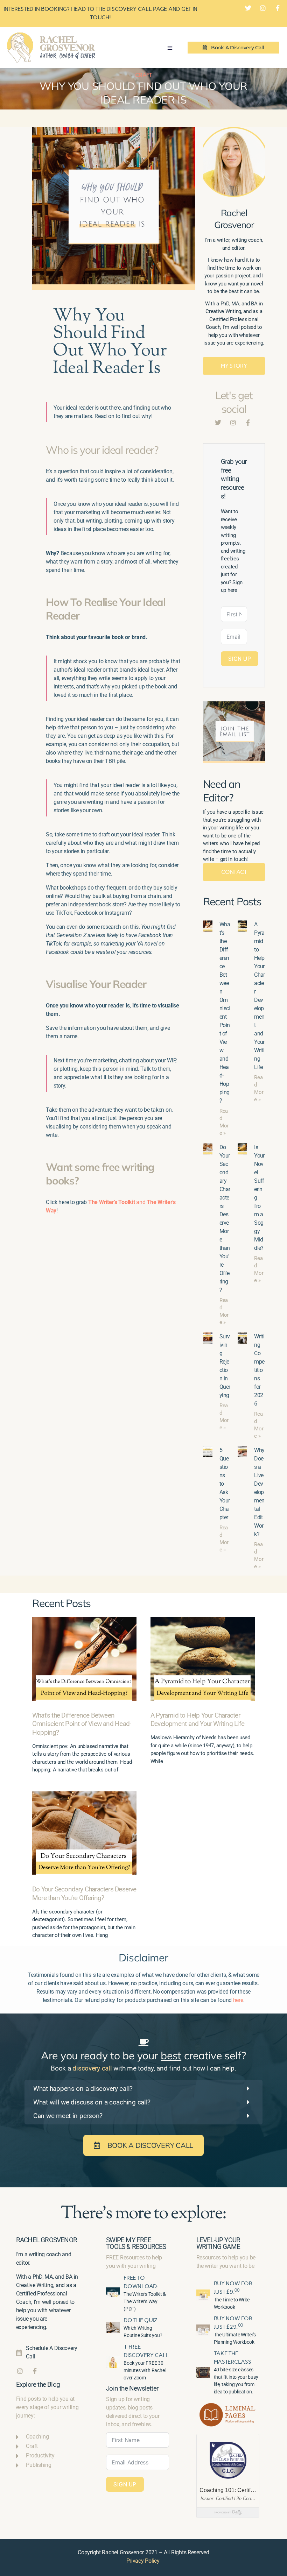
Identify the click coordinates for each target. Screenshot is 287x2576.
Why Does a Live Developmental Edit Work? (259, 1492)
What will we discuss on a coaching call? (92, 2102)
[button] (170, 48)
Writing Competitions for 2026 (259, 1370)
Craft (143, 75)
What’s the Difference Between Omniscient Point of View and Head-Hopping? (82, 1724)
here (238, 2000)
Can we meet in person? (68, 2116)
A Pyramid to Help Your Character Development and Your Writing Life (197, 1720)
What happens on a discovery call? (83, 2089)
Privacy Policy (143, 2561)
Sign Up (240, 659)
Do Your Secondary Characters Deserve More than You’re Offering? (84, 1894)
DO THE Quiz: (141, 2320)
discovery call (92, 2068)
